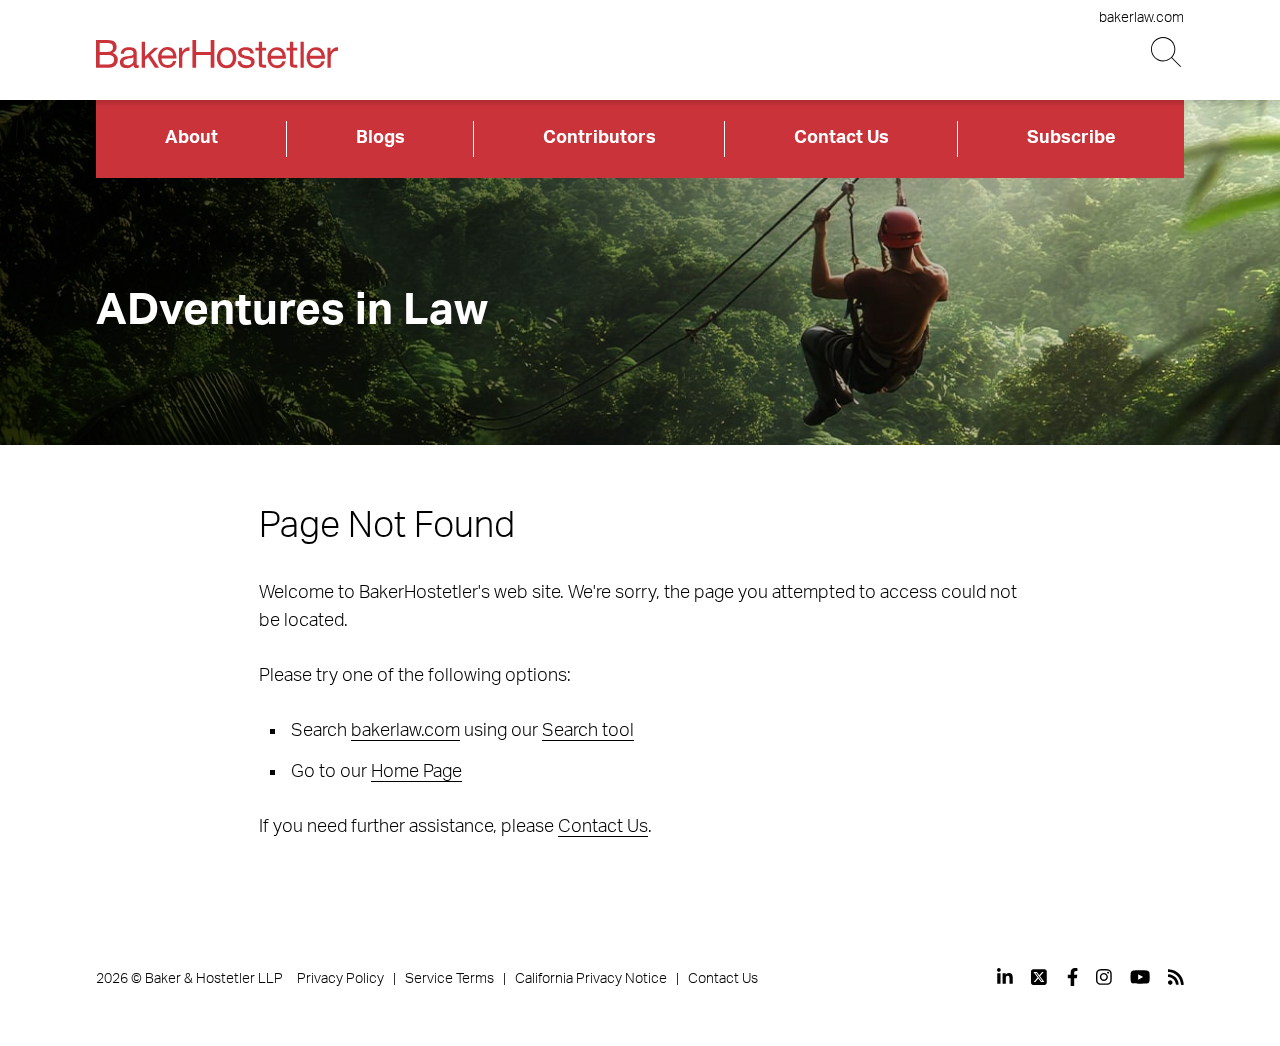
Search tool (588, 731)
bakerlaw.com (1141, 18)
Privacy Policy (340, 979)
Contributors (599, 138)
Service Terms (449, 979)
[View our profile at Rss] (1176, 977)
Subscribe (1071, 138)
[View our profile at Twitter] (1040, 977)
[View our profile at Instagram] (1104, 977)
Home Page (416, 772)
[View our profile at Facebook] (1072, 977)
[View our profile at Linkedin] (1005, 977)
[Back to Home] (217, 54)
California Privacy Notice (591, 979)
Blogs (380, 138)
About (191, 138)
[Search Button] (1167, 52)
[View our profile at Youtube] (1140, 977)
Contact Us (841, 138)
